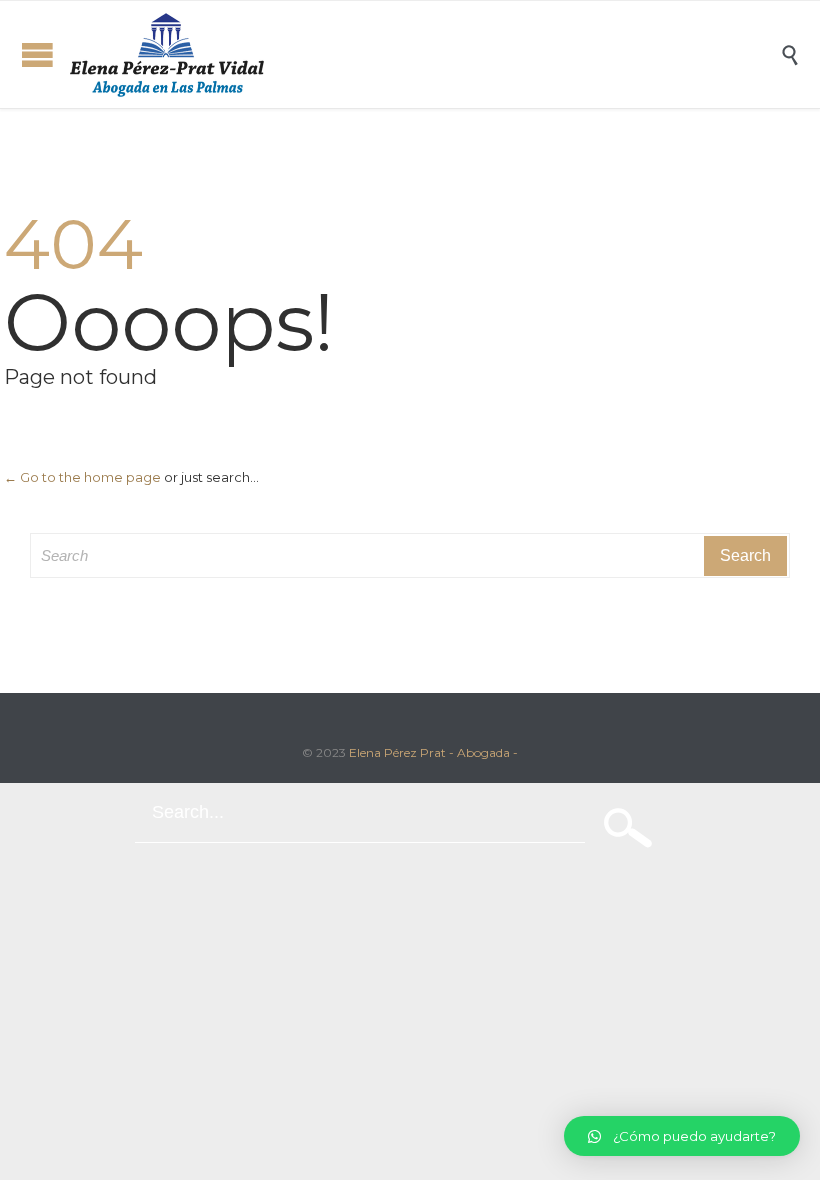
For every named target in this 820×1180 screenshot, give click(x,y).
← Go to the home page (82, 477)
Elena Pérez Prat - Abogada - (433, 752)
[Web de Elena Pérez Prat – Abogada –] (425, 54)
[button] (682, 1136)
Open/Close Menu (37, 54)
